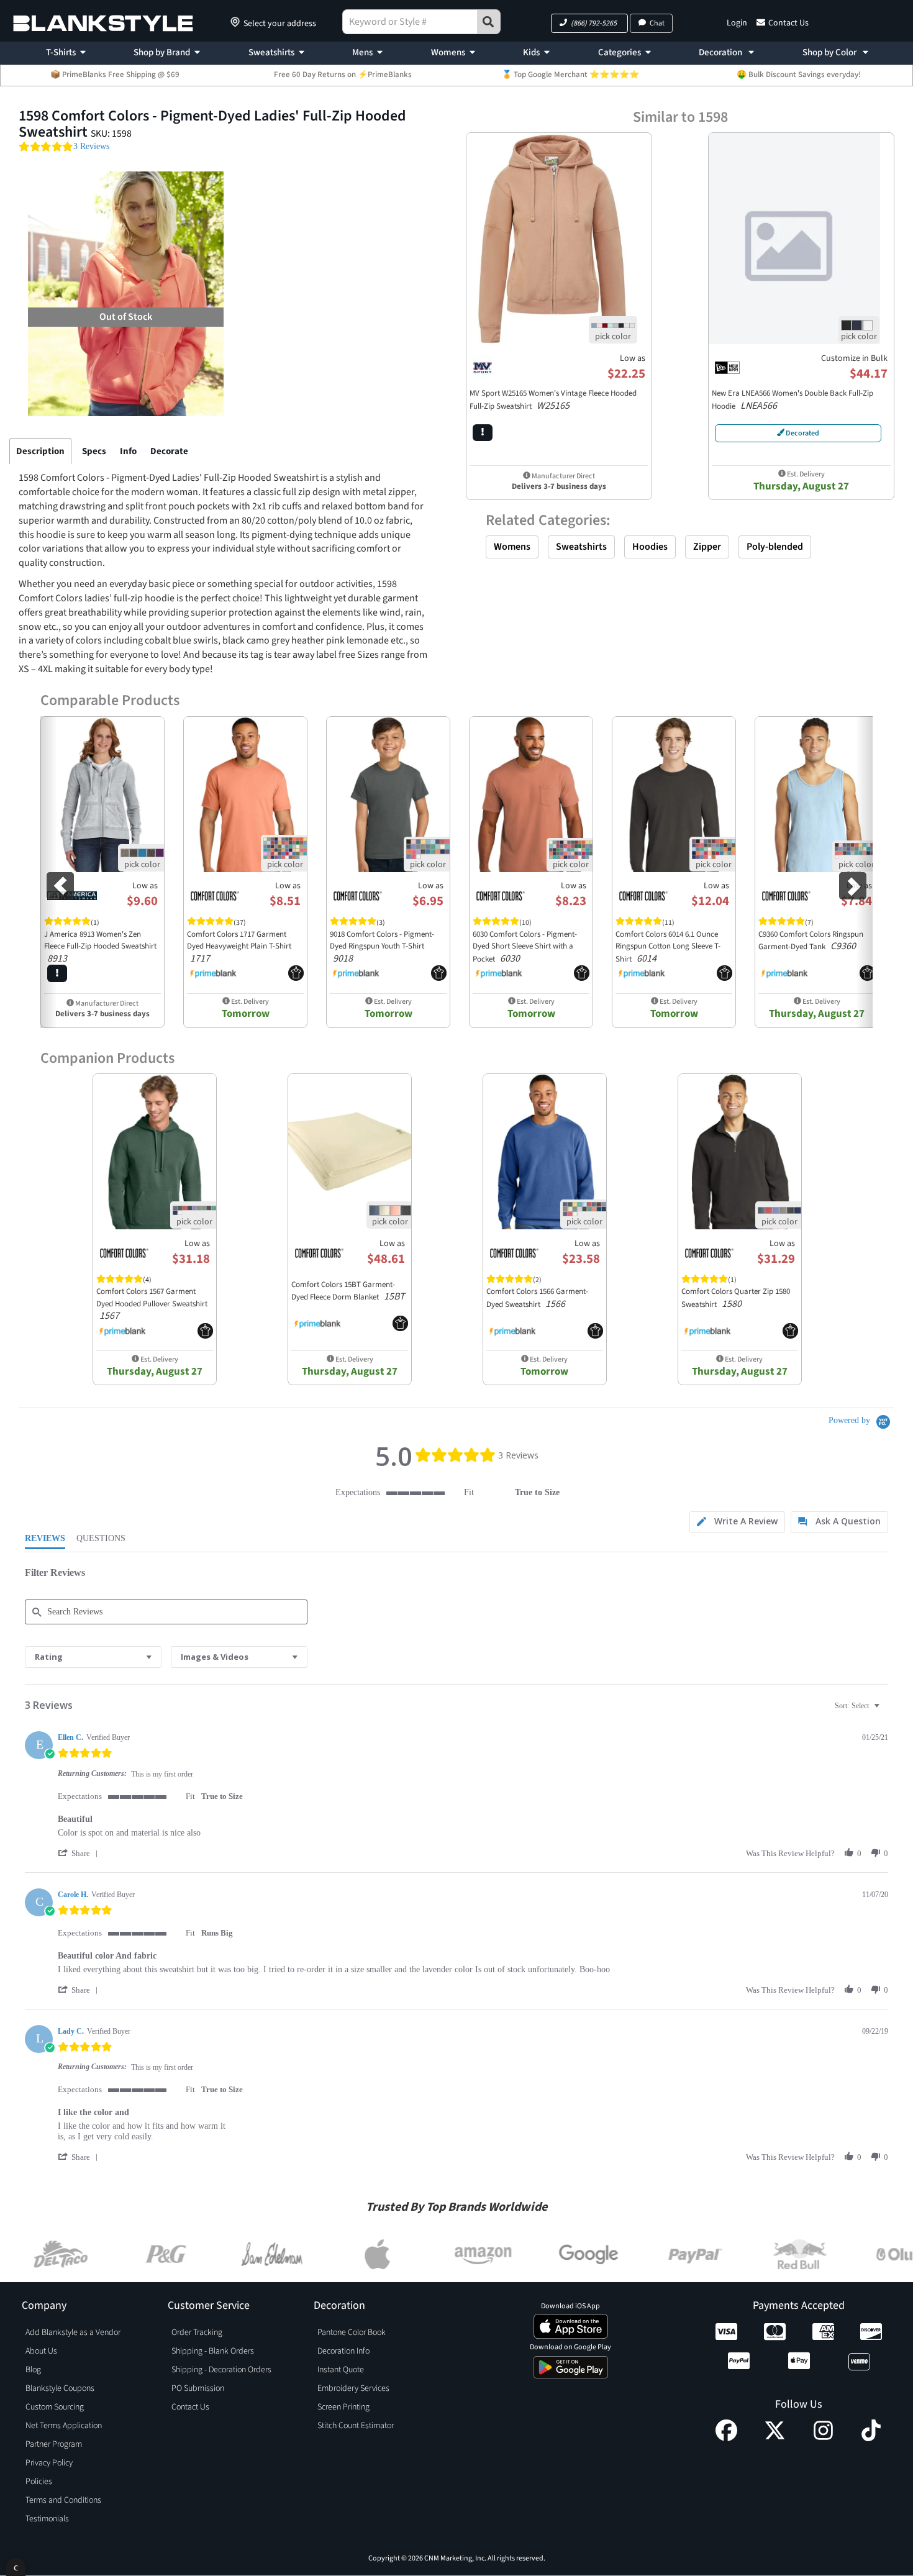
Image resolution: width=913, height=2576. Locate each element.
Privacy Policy (49, 2463)
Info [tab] (128, 451)
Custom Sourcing (55, 2407)
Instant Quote (341, 2370)
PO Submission (198, 2388)
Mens (362, 52)
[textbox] (885, 1711)
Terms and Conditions (63, 2500)
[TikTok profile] (871, 2438)
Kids (531, 52)
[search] (489, 22)
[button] (589, 23)
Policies (39, 2482)
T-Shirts (61, 52)
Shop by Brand (162, 52)
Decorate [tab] (169, 451)
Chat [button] (657, 23)
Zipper (707, 547)
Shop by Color (830, 52)
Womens (448, 52)
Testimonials (47, 2519)
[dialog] (16, 2567)
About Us (41, 2351)
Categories (620, 52)
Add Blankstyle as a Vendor (73, 2333)
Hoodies (650, 547)
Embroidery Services (353, 2388)
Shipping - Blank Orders (213, 2351)
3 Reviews (91, 146)
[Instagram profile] (823, 2438)
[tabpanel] (224, 669)
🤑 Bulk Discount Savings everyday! (799, 75)
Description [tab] (40, 451)
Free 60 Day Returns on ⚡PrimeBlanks (343, 75)
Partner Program (54, 2444)
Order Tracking (197, 2333)
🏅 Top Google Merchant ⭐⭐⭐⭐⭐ (570, 75)
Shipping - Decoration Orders (221, 2370)
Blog (33, 2370)
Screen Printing (343, 2407)
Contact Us (788, 23)
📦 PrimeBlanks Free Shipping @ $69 (115, 75)
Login (737, 23)
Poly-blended (775, 547)
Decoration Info (343, 2351)
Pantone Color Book (352, 2333)
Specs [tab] (94, 451)
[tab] (737, 1522)
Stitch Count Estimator (356, 2426)
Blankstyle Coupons (60, 2388)
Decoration (721, 52)
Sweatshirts (271, 52)
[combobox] (93, 1657)
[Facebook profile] (726, 2438)
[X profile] (775, 2438)
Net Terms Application (64, 2426)
